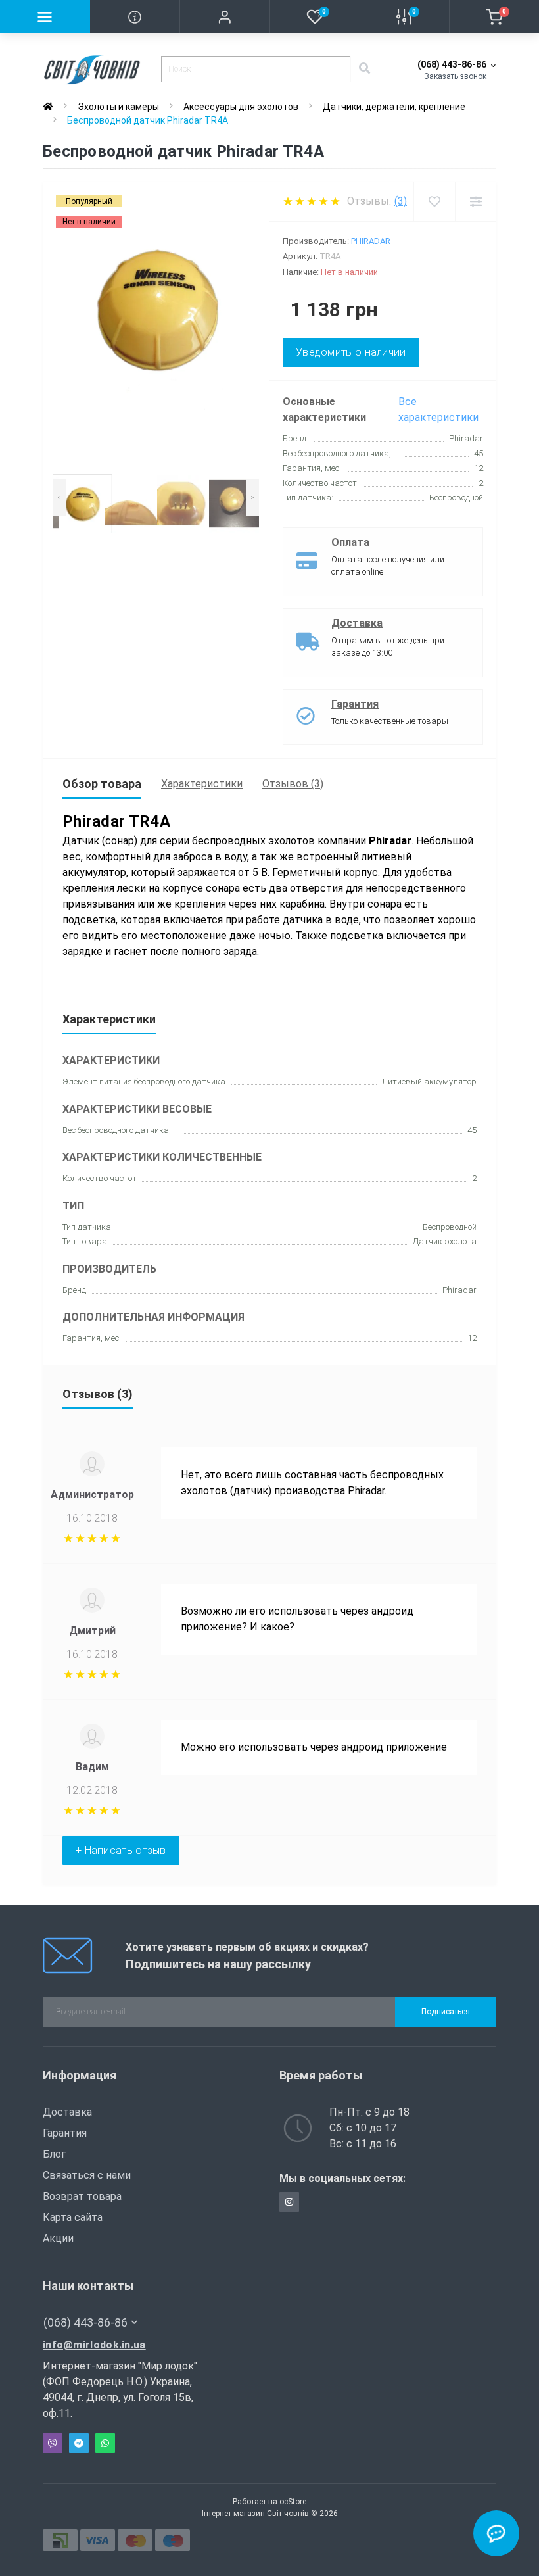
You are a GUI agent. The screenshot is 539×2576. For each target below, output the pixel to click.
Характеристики (202, 784)
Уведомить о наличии (351, 352)
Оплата (350, 542)
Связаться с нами (87, 2175)
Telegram (79, 2443)
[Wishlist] (434, 202)
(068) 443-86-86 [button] (85, 2322)
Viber (53, 2443)
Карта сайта (73, 2217)
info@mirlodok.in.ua (94, 2345)
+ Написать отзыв (121, 1850)
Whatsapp (105, 2443)
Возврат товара (82, 2196)
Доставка (357, 623)
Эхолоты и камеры (118, 107)
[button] (224, 16)
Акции (58, 2238)
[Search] (364, 69)
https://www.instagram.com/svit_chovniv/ (289, 2202)
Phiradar (371, 241)
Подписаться (446, 2012)
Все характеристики (438, 409)
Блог (54, 2154)
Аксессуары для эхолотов (241, 107)
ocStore (293, 2502)
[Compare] (476, 202)
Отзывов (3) (293, 784)
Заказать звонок (455, 76)
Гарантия (355, 704)
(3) (401, 201)
